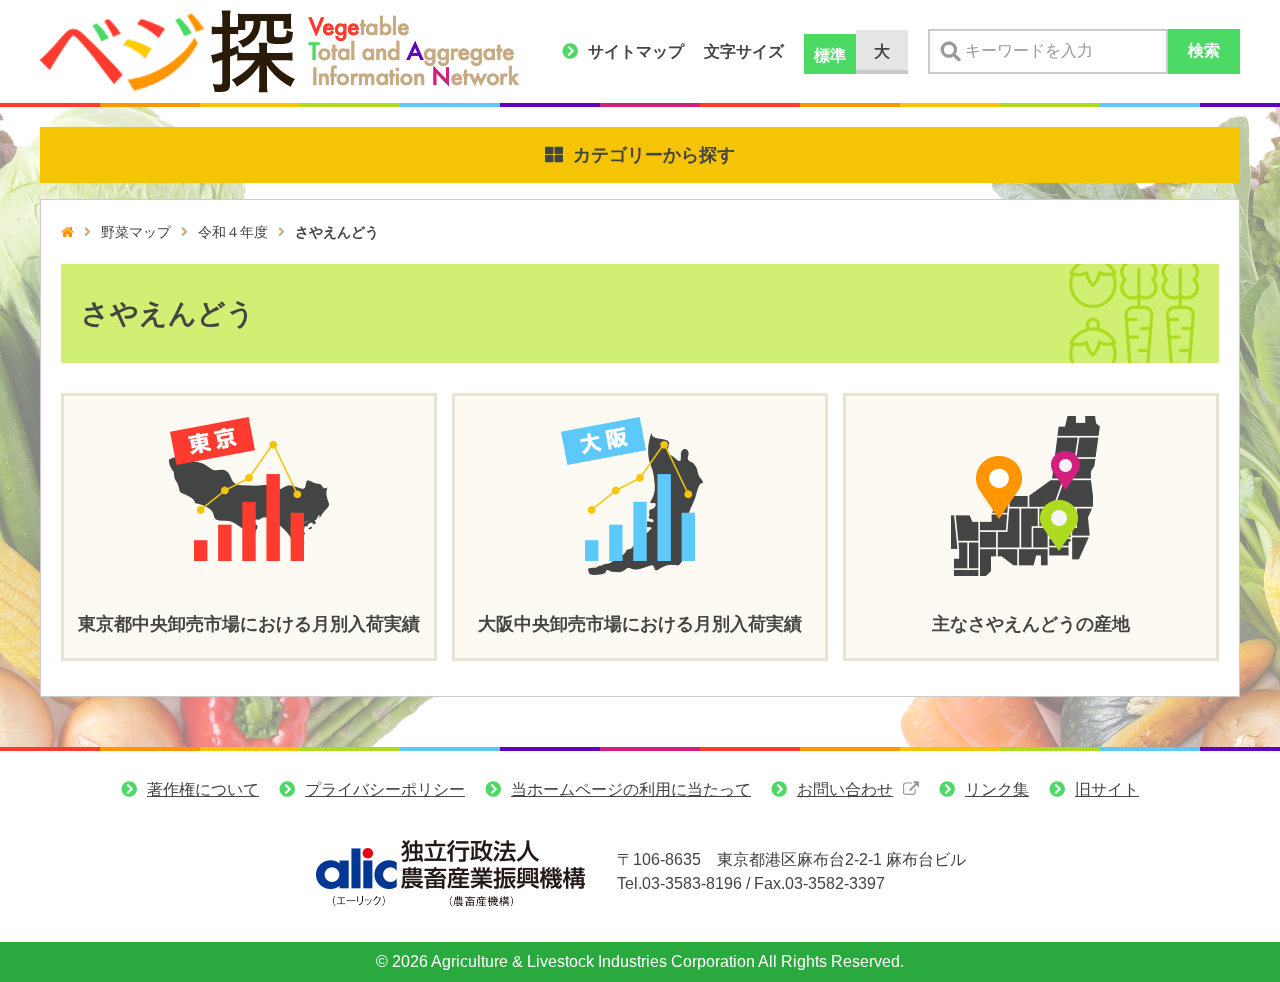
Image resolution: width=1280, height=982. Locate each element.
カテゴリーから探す (654, 155)
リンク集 (997, 789)
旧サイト (1107, 789)
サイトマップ (636, 51)
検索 (1204, 50)
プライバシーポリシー (385, 789)
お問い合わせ (845, 789)
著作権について (203, 789)
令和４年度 (233, 232)
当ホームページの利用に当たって (631, 789)
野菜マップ (136, 232)
